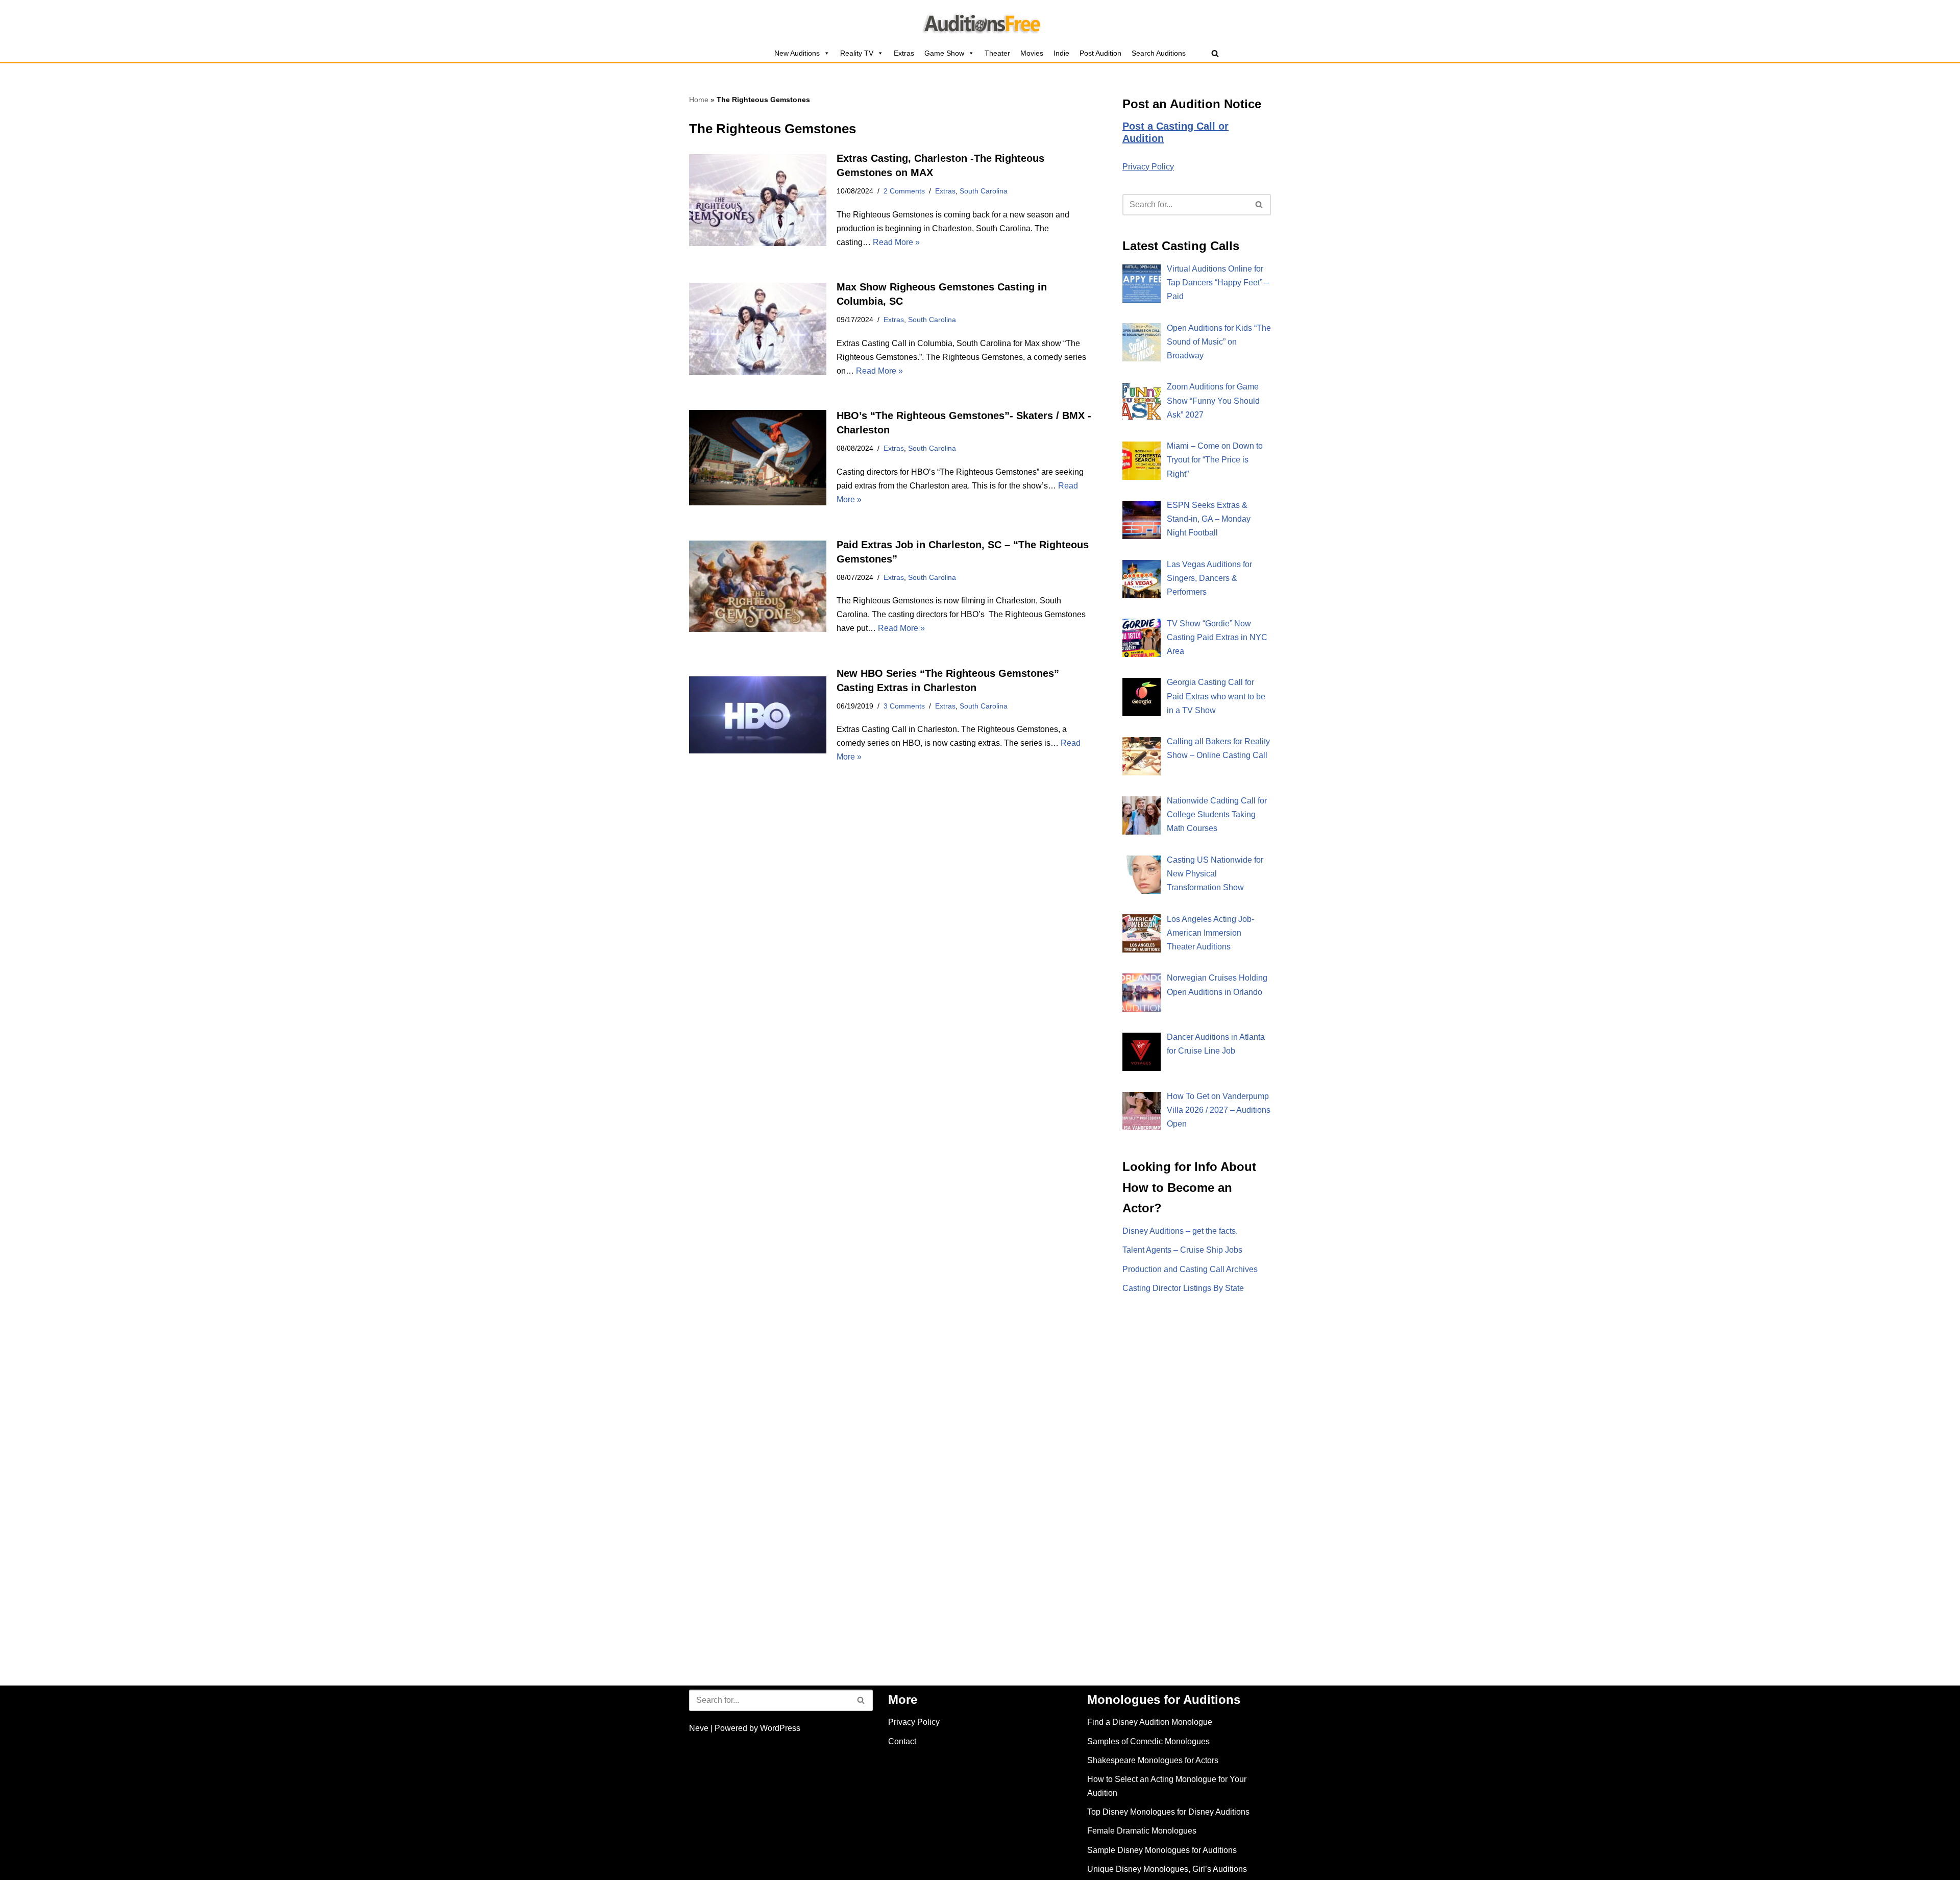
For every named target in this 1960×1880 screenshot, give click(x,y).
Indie (1061, 53)
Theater (997, 53)
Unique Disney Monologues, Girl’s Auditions (1167, 1869)
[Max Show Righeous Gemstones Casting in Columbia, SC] (758, 329)
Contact (902, 1741)
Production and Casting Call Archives (1190, 1269)
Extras (904, 53)
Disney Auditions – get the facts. (1180, 1231)
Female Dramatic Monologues (1142, 1831)
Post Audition (1100, 53)
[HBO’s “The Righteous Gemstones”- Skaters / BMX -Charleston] (758, 457)
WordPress (780, 1728)
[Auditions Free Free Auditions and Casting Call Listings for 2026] (980, 22)
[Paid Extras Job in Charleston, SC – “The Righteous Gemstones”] (758, 586)
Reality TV (857, 53)
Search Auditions (1159, 53)
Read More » (896, 242)
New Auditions (797, 53)
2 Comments (904, 191)
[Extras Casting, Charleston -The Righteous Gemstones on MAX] (758, 200)
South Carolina (984, 191)
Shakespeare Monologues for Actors (1153, 1760)
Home (699, 100)
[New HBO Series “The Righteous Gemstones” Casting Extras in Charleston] (758, 715)
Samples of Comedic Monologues (1148, 1741)
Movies (1032, 53)
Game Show (944, 53)
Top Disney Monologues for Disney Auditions (1168, 1812)
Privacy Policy (1148, 167)
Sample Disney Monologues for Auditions (1162, 1850)
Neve (699, 1728)
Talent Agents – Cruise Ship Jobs (1182, 1250)
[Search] (1215, 53)
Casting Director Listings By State (1183, 1288)
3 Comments (904, 706)
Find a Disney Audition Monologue (1150, 1722)
